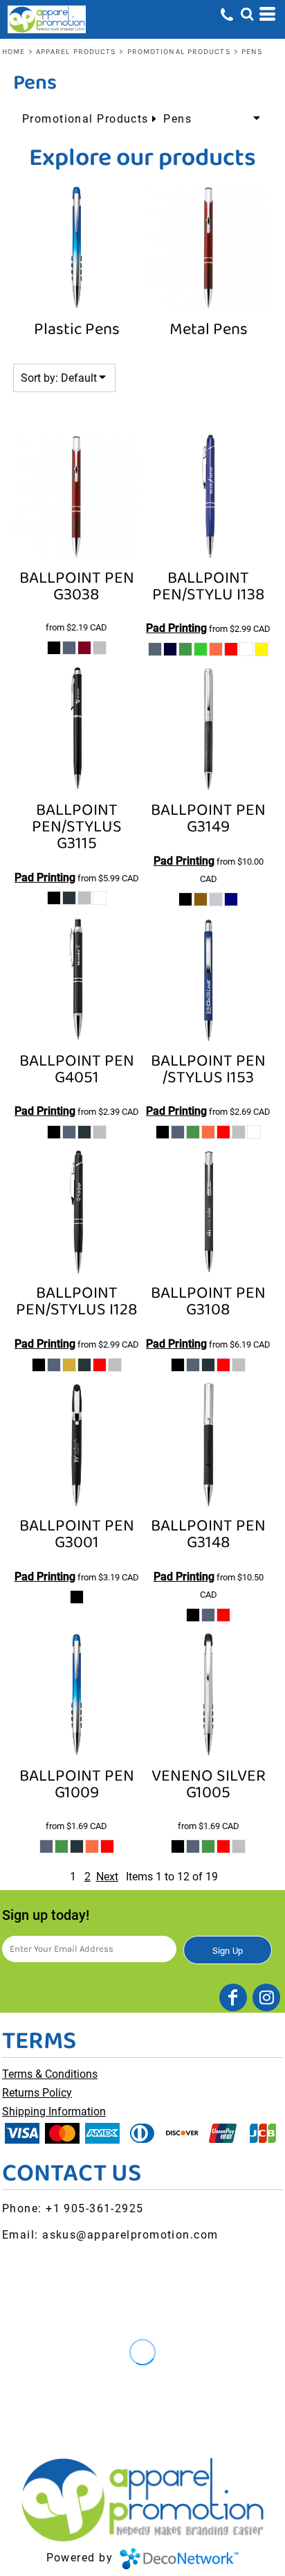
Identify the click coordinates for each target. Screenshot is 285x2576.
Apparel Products (76, 52)
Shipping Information (54, 2111)
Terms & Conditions (50, 2074)
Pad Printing (176, 628)
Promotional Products (179, 52)
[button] (247, 14)
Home (13, 52)
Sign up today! (46, 1915)
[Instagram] (266, 1997)
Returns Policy (37, 2093)
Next (107, 1877)
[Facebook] (233, 1997)
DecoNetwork (179, 2559)
